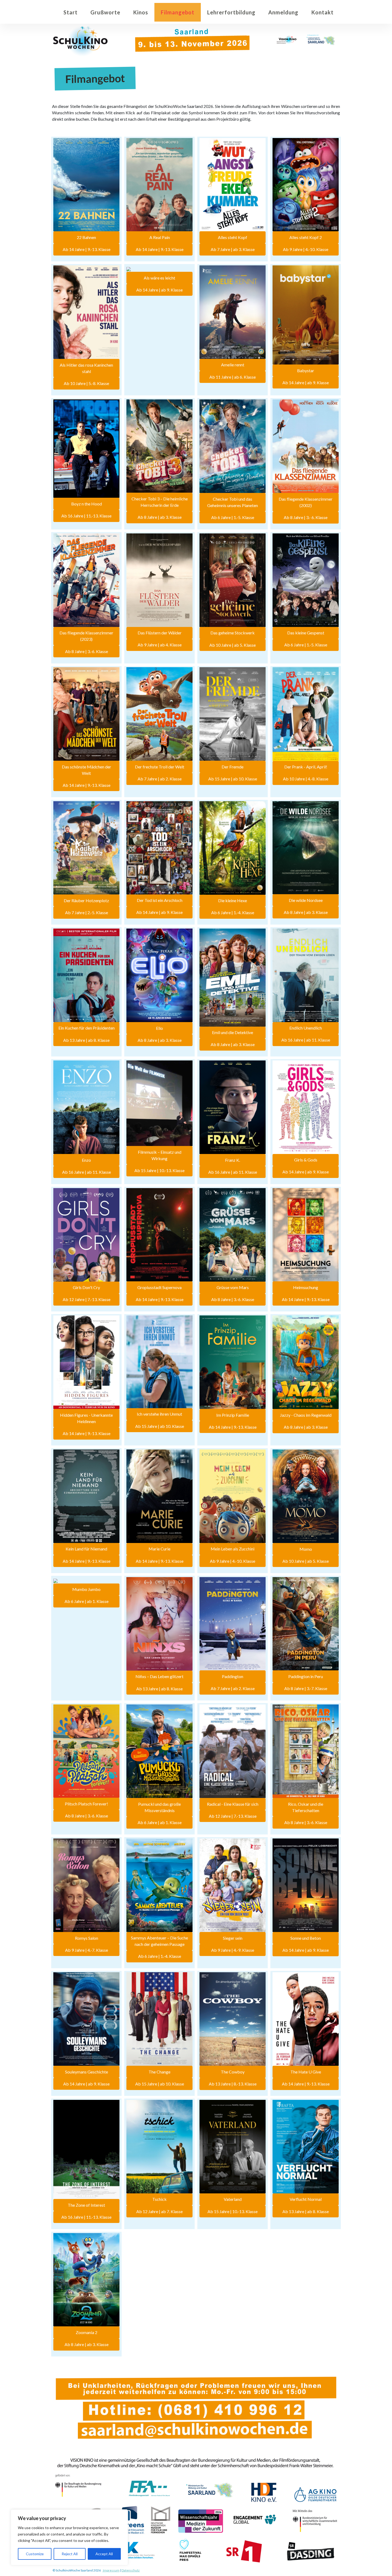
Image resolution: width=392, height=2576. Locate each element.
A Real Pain (160, 237)
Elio (159, 1028)
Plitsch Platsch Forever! (86, 1804)
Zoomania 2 (87, 2332)
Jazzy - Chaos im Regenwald (306, 1415)
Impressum (111, 2570)
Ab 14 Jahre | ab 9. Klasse (159, 290)
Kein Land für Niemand (86, 1549)
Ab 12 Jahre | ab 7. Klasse (159, 2211)
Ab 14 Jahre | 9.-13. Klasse (87, 249)
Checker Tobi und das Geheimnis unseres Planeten (233, 502)
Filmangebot (178, 12)
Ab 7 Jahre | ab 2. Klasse (160, 779)
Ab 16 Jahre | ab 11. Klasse (306, 1040)
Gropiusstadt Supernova (159, 1287)
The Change (159, 2072)
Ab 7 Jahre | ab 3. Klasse (233, 249)
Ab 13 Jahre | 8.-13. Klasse (233, 2084)
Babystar (306, 370)
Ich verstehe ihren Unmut (159, 1414)
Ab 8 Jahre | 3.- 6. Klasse (306, 517)
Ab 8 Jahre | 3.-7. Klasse (306, 1688)
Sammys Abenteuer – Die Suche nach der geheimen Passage (159, 1941)
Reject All (70, 2554)
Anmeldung (283, 12)
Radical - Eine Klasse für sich (233, 1804)
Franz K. (233, 1160)
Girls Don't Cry (86, 1287)
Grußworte (105, 12)
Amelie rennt (233, 365)
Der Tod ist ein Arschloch (160, 900)
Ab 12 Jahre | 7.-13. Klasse (87, 1299)
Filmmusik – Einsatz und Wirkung (160, 1155)
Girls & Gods (306, 1160)
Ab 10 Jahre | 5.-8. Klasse (86, 383)
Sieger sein (233, 1938)
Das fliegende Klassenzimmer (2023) (86, 636)
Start (71, 12)
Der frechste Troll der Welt (160, 767)
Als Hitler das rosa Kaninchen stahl (86, 368)
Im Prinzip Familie (233, 1415)
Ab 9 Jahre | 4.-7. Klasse (87, 1950)
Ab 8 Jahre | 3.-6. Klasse (87, 651)
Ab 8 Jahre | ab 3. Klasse (160, 517)
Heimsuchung (306, 1287)
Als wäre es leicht (159, 278)
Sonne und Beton (306, 1938)
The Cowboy (233, 2072)
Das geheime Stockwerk (233, 633)
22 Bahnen (86, 237)
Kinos (141, 12)
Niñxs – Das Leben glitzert (159, 1676)
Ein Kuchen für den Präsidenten (87, 1028)
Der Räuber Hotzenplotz (86, 900)
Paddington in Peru (306, 1676)
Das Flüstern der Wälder (160, 633)
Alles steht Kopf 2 (306, 237)
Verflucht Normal (306, 2199)
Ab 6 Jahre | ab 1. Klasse (87, 1601)
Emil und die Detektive (233, 1032)
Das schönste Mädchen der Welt (87, 770)
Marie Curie (159, 1549)
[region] (69, 2537)
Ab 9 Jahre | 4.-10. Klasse (306, 249)
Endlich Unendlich (306, 1028)
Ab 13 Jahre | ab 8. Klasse (86, 1040)
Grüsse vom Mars (233, 1287)
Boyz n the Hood (87, 504)
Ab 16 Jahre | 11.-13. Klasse (86, 516)
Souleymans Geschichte (87, 2072)
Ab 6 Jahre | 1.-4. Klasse (233, 912)
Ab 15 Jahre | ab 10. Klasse (233, 779)
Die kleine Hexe (233, 900)
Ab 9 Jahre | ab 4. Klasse (160, 645)
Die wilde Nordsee (306, 900)
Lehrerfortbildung (231, 12)
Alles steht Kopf (233, 237)
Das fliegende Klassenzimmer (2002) (306, 502)
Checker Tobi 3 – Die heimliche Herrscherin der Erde (160, 502)
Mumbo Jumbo (86, 1589)
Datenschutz (131, 2570)
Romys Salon (87, 1938)
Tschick (159, 2199)
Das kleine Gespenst (306, 633)
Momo (306, 1549)
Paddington (233, 1676)
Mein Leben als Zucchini (233, 1549)
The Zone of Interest (86, 2205)
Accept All (104, 2554)
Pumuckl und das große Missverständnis (159, 1807)
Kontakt (322, 12)
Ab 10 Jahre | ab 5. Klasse (233, 645)
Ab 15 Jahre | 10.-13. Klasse (159, 1170)
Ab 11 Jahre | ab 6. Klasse (233, 377)
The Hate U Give (306, 2072)
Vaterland (233, 2199)
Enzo (86, 1160)
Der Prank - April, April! (306, 767)
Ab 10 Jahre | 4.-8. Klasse (306, 779)
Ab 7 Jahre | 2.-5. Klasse (87, 912)
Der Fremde (233, 767)
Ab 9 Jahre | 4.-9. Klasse (233, 1950)
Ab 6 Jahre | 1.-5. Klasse (233, 517)
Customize (35, 2554)
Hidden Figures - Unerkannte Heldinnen (86, 1418)
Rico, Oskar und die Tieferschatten (306, 1807)
